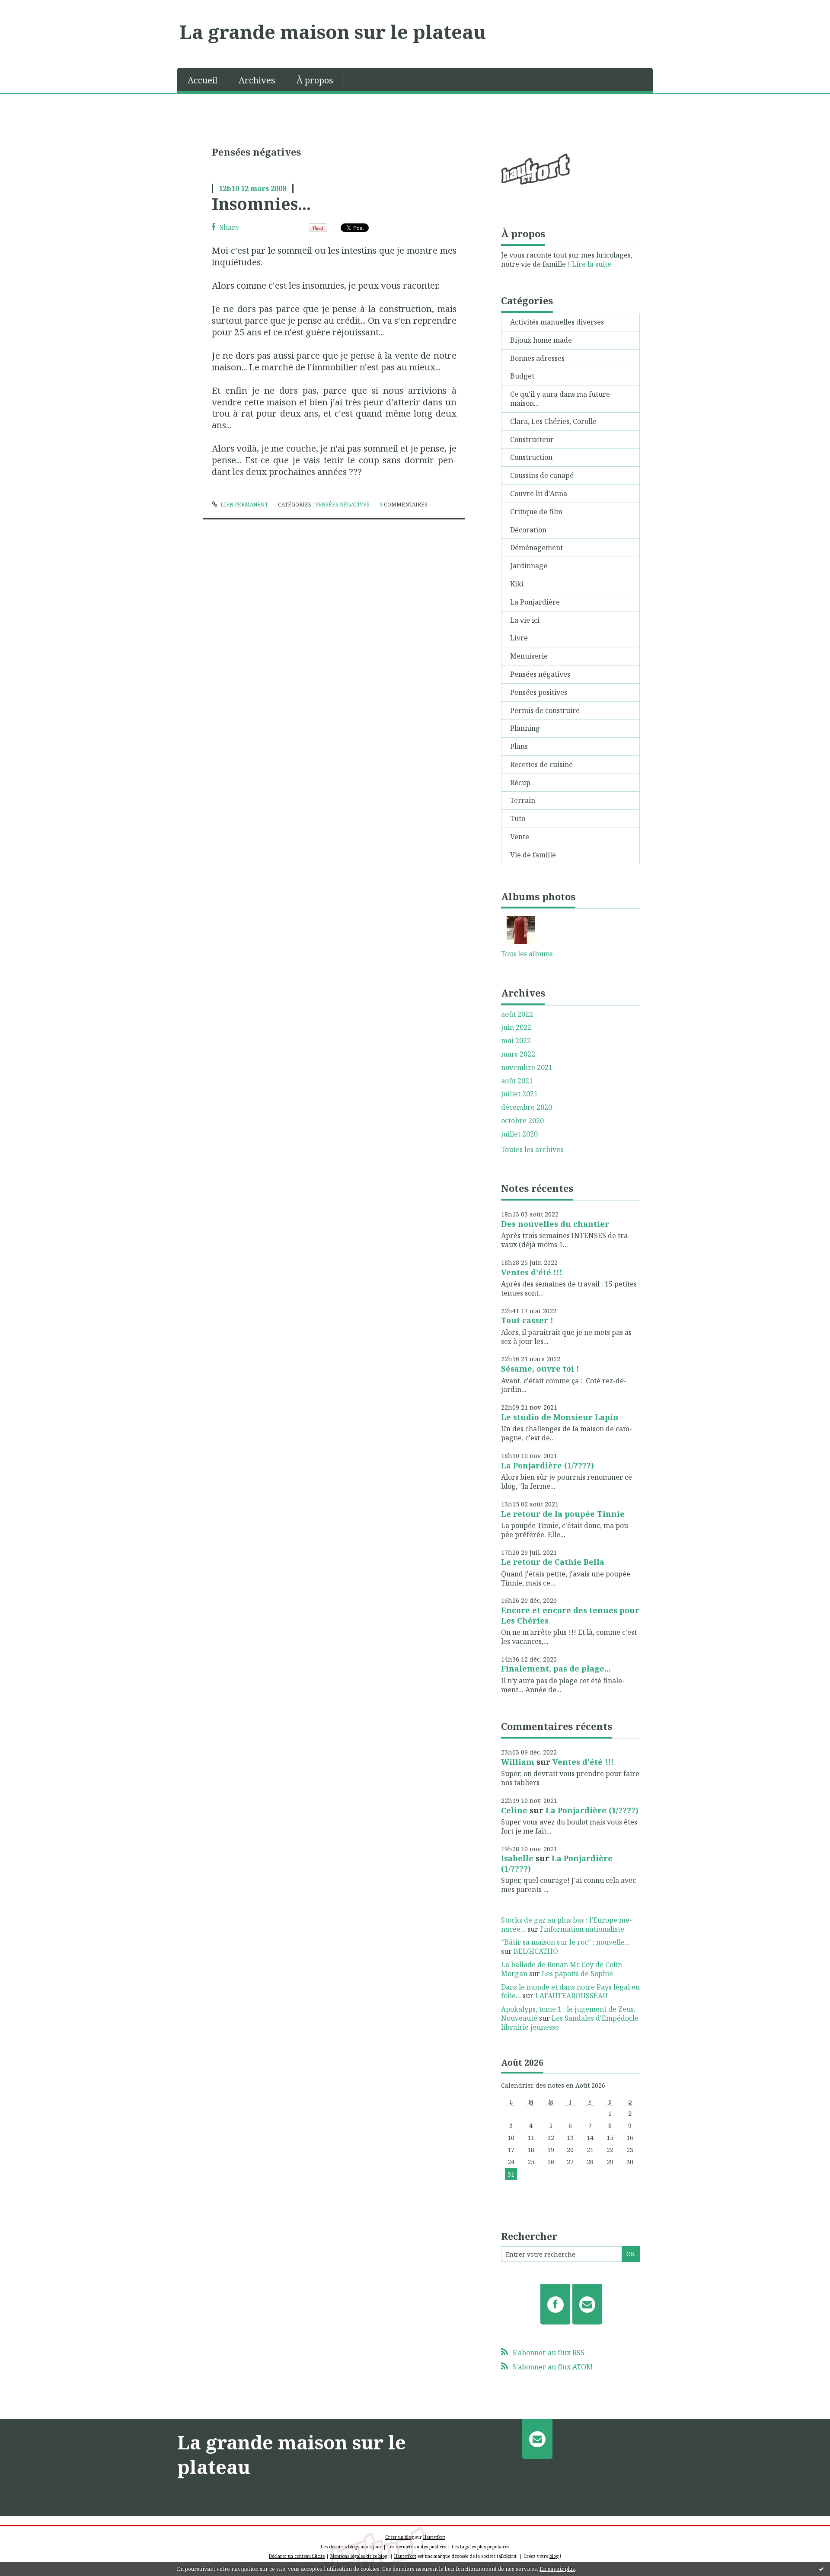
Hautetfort (434, 2537)
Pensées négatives (342, 505)
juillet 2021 (519, 1094)
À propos (315, 80)
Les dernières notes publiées (417, 2547)
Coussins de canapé (542, 475)
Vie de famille (533, 855)
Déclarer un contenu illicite (297, 2556)
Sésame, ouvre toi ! (540, 1369)
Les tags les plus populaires (480, 2547)
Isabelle (517, 1858)
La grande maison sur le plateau (333, 32)
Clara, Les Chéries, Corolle (553, 421)
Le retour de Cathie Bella (553, 1562)
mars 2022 (518, 1054)
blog (554, 2556)
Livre (519, 638)
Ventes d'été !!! (532, 1272)
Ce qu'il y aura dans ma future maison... (560, 399)
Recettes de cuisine (541, 764)
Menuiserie (529, 656)
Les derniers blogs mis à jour (351, 2547)
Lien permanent (244, 505)
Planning (525, 728)
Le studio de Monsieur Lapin (560, 1417)
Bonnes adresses (537, 358)
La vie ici (525, 620)
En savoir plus (557, 2569)
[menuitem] (203, 80)
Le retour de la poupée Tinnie (563, 1514)
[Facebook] (555, 2304)
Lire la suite (592, 264)
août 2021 (517, 1081)
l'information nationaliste (582, 1929)
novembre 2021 (527, 1068)
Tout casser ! (527, 1320)
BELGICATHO (536, 1951)
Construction (531, 457)
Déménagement (536, 548)
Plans (519, 746)
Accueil (203, 80)
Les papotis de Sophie (577, 1974)
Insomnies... (261, 204)
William (518, 1762)
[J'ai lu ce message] (821, 2569)
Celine (514, 1810)
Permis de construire (545, 710)
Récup (520, 783)
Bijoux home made (541, 340)
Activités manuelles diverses (557, 322)
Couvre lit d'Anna (539, 494)
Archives (257, 80)
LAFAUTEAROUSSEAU (571, 1996)
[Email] (587, 2304)
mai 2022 (516, 1041)
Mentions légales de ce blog (359, 2556)
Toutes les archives (532, 1150)
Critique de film (536, 512)
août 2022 (517, 1014)
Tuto (518, 818)
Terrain (523, 800)
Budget (522, 376)
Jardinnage (529, 566)
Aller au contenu (32, 8)
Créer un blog (399, 2537)
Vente (520, 837)
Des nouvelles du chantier (555, 1224)
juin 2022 (516, 1027)
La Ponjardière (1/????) (547, 1465)
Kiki (517, 584)
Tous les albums (527, 954)
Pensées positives (539, 692)
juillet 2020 (519, 1134)
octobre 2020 (522, 1121)
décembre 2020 (527, 1107)
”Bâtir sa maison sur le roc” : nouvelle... (565, 1942)
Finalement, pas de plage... (556, 1669)
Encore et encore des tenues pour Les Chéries (570, 1615)
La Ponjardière (535, 602)
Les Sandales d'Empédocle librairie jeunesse (570, 2023)
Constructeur (532, 439)
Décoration (528, 530)
